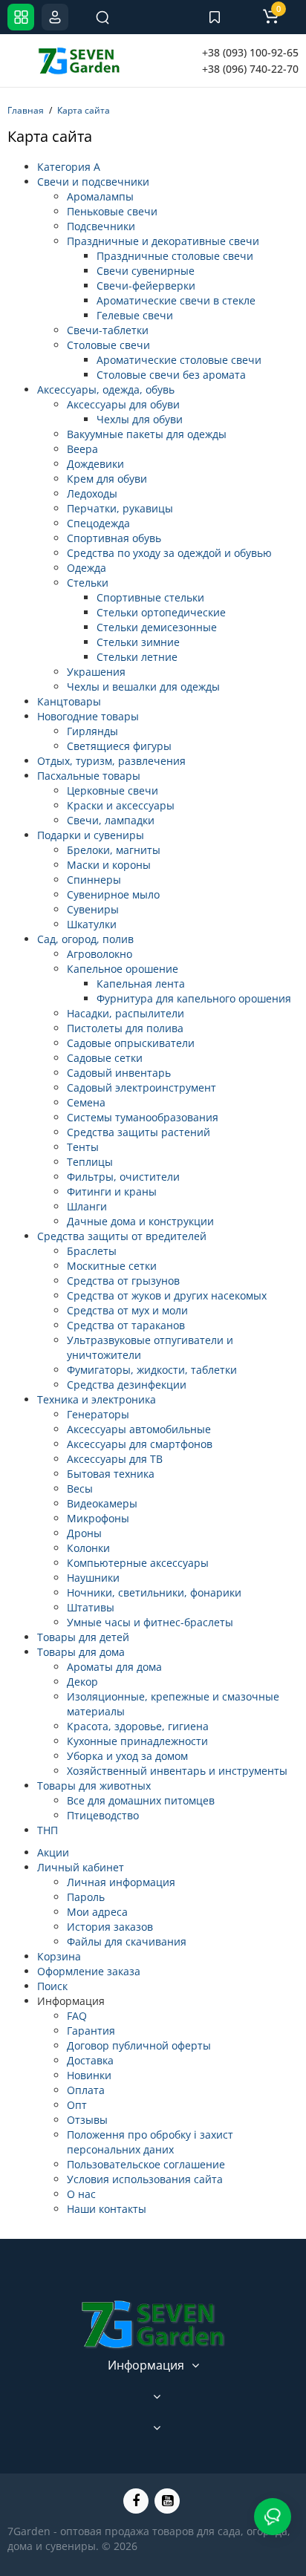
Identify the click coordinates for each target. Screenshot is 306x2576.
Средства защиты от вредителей (122, 1236)
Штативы (91, 1607)
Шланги (87, 1206)
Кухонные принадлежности (137, 1741)
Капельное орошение (123, 969)
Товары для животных (94, 1786)
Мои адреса (97, 1912)
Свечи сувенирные (146, 271)
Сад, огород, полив (85, 939)
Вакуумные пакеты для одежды (147, 434)
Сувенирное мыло (113, 894)
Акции (53, 1852)
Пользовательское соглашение (146, 2164)
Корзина (59, 1956)
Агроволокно (100, 954)
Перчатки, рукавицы (120, 508)
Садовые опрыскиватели (131, 1043)
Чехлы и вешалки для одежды (143, 687)
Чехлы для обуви (140, 419)
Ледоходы (92, 493)
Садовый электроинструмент (141, 1088)
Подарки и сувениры (91, 835)
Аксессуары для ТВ (115, 1459)
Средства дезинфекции (127, 1385)
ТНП (48, 1830)
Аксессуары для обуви (123, 404)
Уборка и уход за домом (127, 1756)
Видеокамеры (102, 1503)
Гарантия (91, 2031)
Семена (86, 1102)
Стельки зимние (138, 642)
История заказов (110, 1927)
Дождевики (95, 464)
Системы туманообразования (143, 1117)
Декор (82, 1682)
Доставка (90, 2060)
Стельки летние (137, 657)
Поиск (52, 1986)
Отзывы (87, 2120)
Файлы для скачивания (127, 1941)
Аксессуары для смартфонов (140, 1444)
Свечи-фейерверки (146, 286)
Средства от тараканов (126, 1325)
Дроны (84, 1533)
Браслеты (92, 1251)
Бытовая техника (111, 1474)
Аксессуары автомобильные (139, 1429)
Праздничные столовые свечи (175, 256)
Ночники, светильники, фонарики (154, 1592)
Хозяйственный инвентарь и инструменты (177, 1771)
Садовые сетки (105, 1058)
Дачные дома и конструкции (140, 1221)
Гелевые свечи (135, 315)
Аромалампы (100, 196)
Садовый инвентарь (119, 1073)
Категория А (69, 167)
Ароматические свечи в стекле (176, 300)
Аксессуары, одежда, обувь (106, 389)
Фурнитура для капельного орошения (194, 998)
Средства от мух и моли (127, 1310)
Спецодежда (98, 523)
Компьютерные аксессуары (138, 1563)
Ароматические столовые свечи (179, 360)
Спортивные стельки (150, 597)
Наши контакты (107, 2209)
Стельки (88, 583)
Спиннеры (94, 880)
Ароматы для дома (114, 1667)
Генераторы (98, 1414)
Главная (26, 110)
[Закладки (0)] (215, 17)
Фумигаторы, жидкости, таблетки (152, 1370)
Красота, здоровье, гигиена (138, 1726)
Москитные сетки (112, 1266)
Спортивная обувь (114, 538)
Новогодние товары (88, 716)
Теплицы (90, 1162)
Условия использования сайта (145, 2179)
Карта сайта (84, 110)
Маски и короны (109, 865)
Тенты (83, 1147)
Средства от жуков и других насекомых (167, 1295)
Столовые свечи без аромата (171, 375)
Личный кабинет (81, 1867)
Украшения (96, 672)
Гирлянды (92, 731)
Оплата (86, 2090)
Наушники (93, 1578)
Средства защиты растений (139, 1132)
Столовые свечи (108, 345)
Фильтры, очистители (123, 1177)
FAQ (77, 2016)
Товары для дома (81, 1652)
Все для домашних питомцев (141, 1800)
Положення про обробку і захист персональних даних (150, 2142)
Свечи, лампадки (111, 820)
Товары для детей (83, 1637)
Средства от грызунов (123, 1281)
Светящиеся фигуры (119, 746)
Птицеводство (103, 1815)
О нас (81, 2194)
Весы (80, 1488)
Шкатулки (92, 924)
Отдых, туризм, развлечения (111, 761)
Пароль (86, 1897)
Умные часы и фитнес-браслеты (150, 1622)
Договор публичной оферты (139, 2045)
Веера (82, 449)
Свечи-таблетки (108, 330)
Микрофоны (98, 1518)
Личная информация (121, 1882)
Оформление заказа (89, 1971)
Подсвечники (101, 226)
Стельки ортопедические (161, 612)
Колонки (88, 1548)
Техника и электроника (97, 1399)
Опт (77, 2105)
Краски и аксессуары (121, 805)
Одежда (87, 568)
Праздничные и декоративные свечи (163, 241)
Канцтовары (69, 701)
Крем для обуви (107, 479)
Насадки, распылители (126, 1013)
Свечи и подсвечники (93, 182)
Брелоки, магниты (114, 850)
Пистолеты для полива (125, 1028)
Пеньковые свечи (112, 211)
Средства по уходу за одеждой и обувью (169, 553)
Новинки (89, 2075)
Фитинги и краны (112, 1191)
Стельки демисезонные (157, 627)
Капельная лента (141, 984)
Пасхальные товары (89, 776)
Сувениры (93, 909)
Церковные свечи (113, 790)
